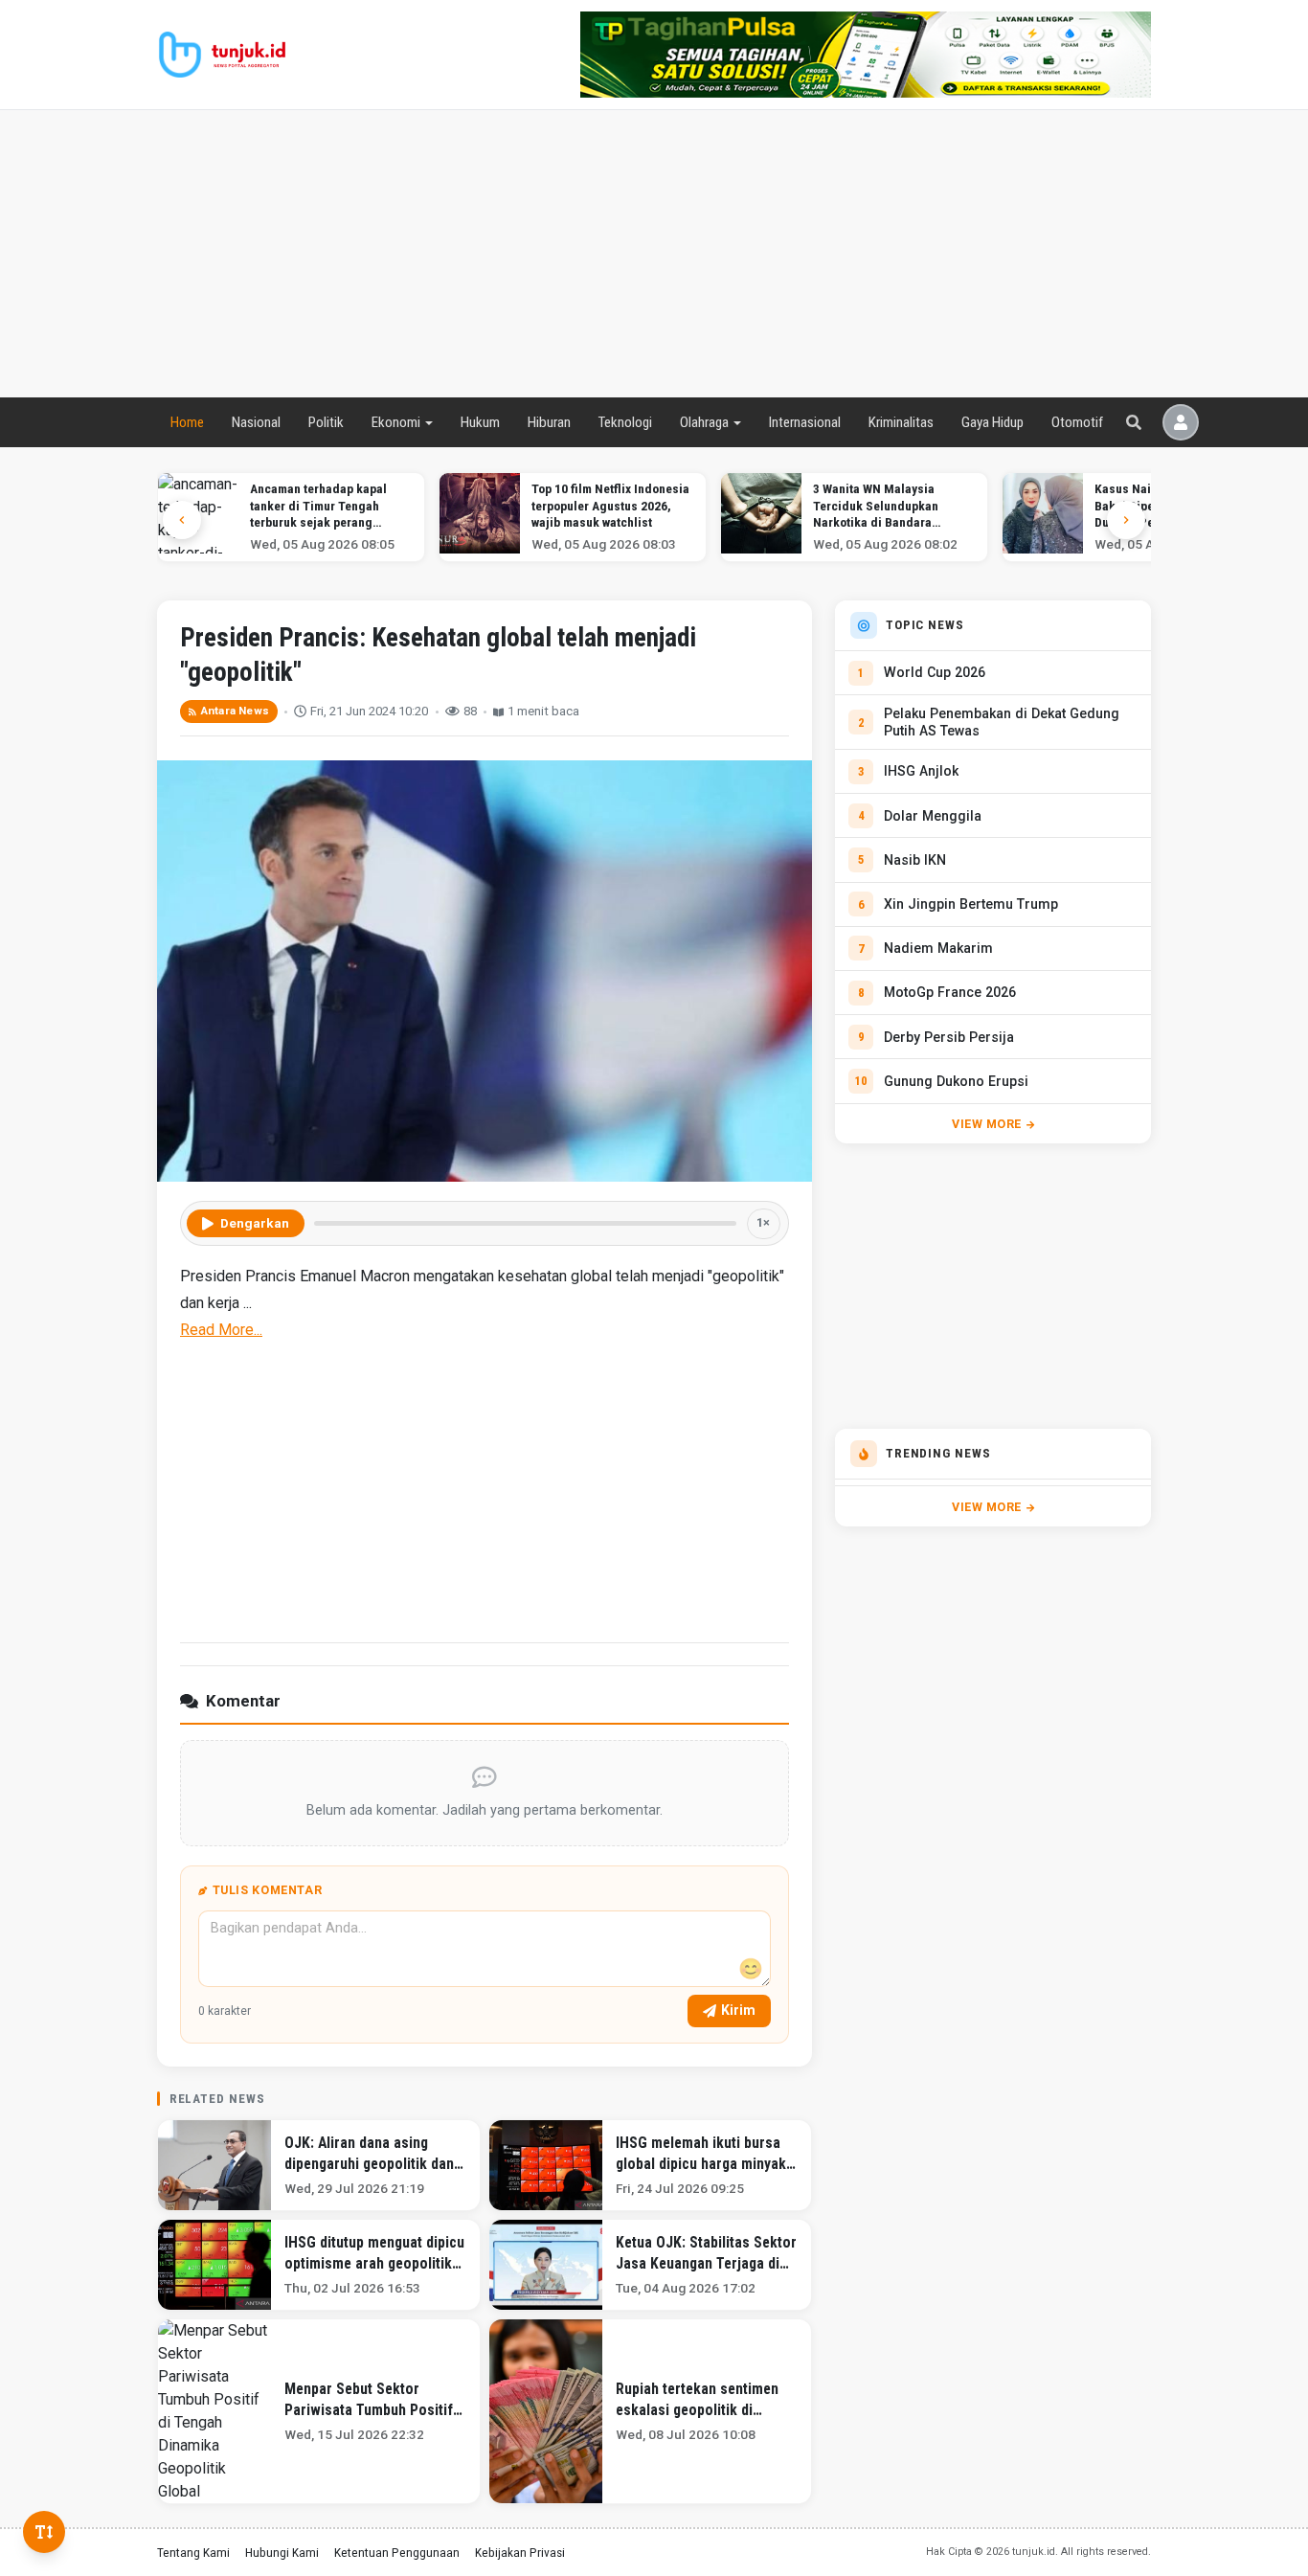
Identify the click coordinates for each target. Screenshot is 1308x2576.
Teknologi (625, 422)
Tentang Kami (193, 2552)
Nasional (256, 422)
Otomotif (1077, 422)
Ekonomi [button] (396, 422)
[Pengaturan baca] (44, 2532)
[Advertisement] (654, 254)
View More (987, 1124)
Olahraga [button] (704, 422)
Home (187, 422)
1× (763, 1222)
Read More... (221, 1330)
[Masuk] (1181, 422)
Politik (326, 422)
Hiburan (549, 422)
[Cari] (1134, 422)
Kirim (738, 2010)
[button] (1126, 520)
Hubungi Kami (282, 2552)
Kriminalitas (901, 422)
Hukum (480, 422)
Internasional (805, 422)
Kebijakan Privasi (520, 2552)
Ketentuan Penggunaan (397, 2552)
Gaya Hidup (992, 422)
